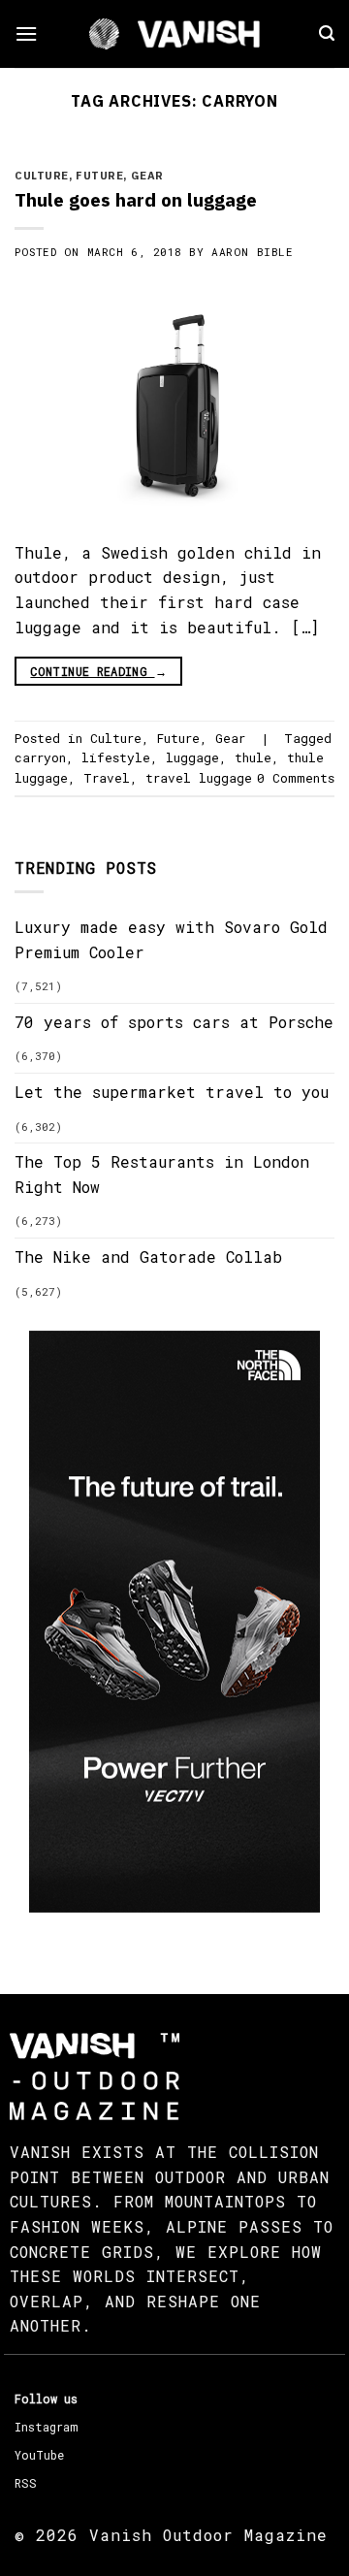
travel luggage (199, 778)
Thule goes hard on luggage (136, 199)
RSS (26, 2483)
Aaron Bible (252, 252)
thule (253, 757)
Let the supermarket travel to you (172, 1092)
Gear (147, 176)
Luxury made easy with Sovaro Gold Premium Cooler (171, 939)
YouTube (39, 2455)
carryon (40, 757)
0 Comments (296, 778)
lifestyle (116, 757)
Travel (107, 778)
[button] (26, 33)
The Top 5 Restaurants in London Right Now (162, 1174)
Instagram (46, 2427)
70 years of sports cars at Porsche (174, 1022)
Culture (42, 176)
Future (99, 176)
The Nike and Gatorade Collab (148, 1256)
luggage (192, 757)
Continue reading (98, 671)
